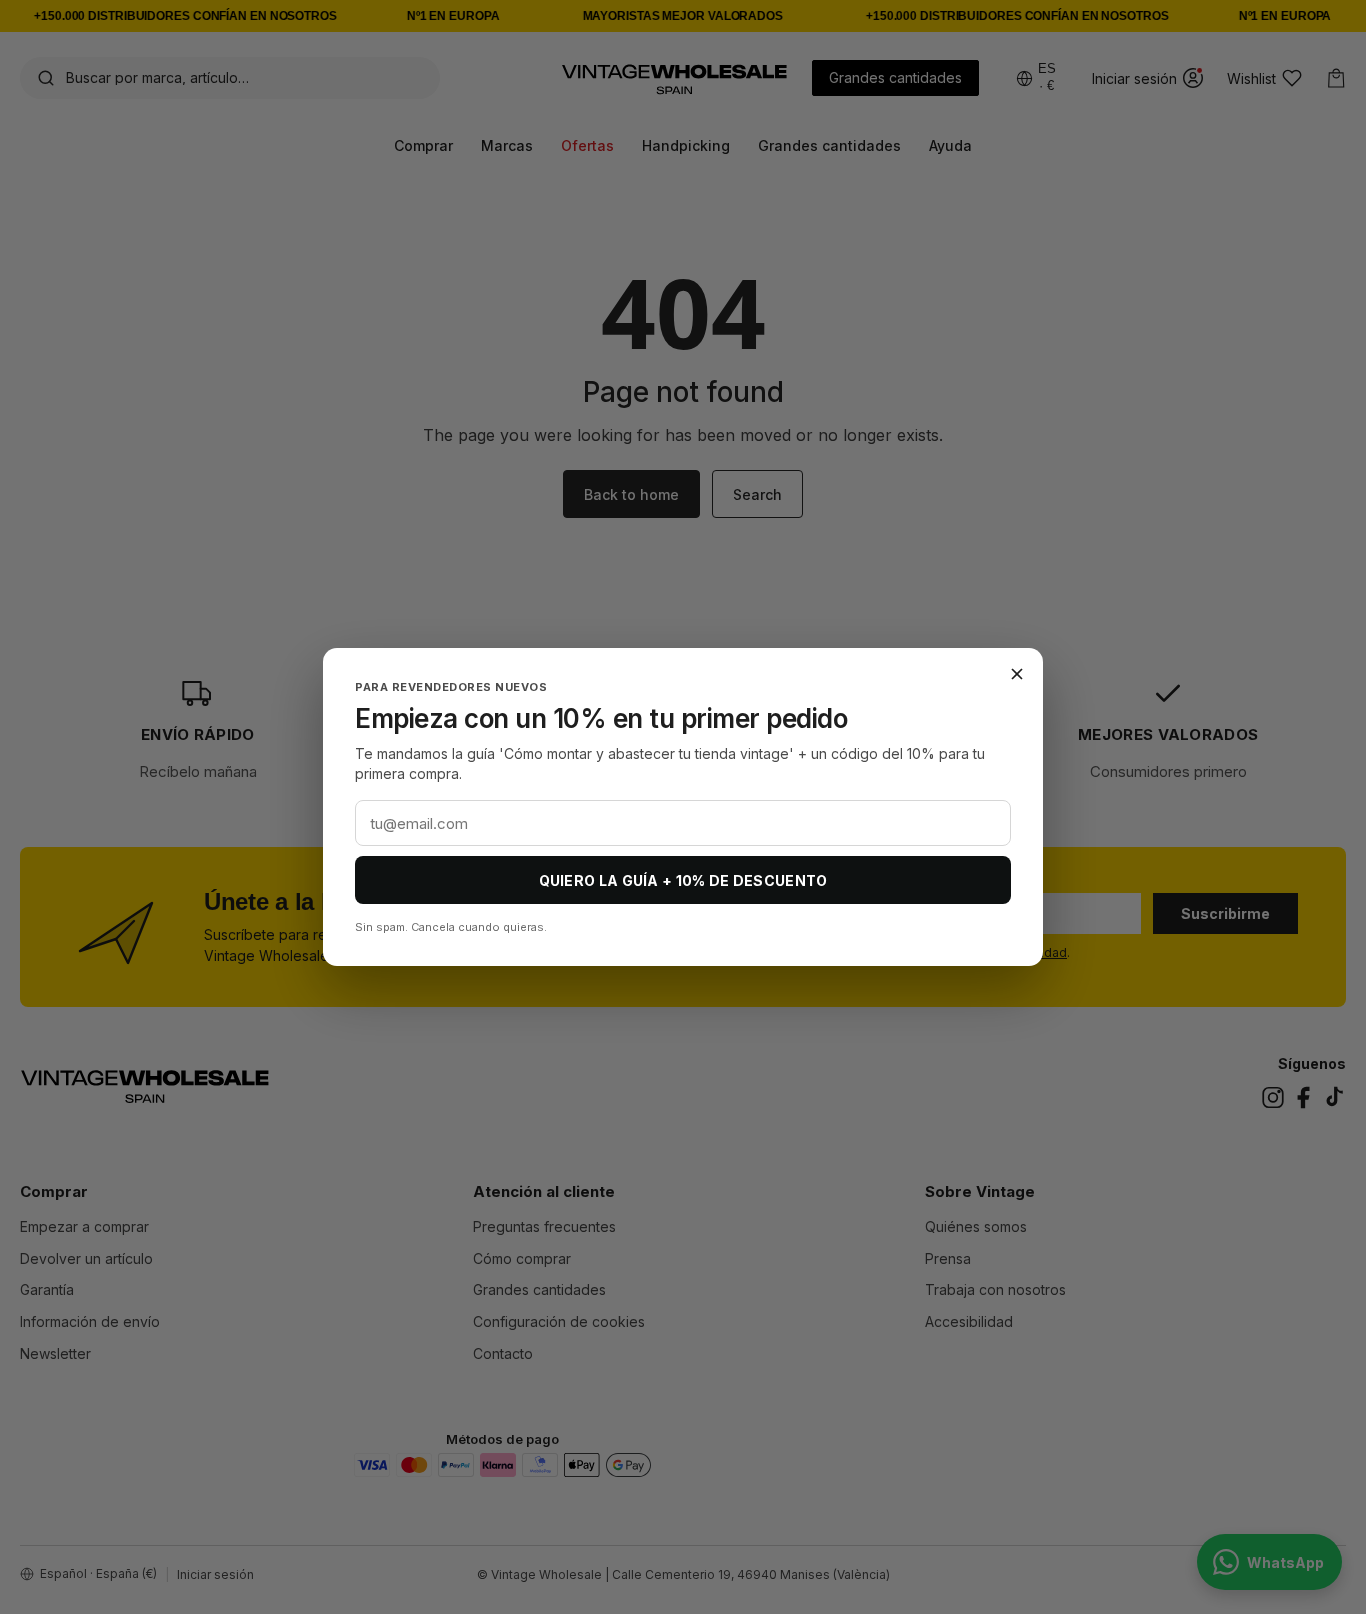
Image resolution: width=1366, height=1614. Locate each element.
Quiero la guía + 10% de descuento (683, 880)
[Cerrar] (1017, 674)
